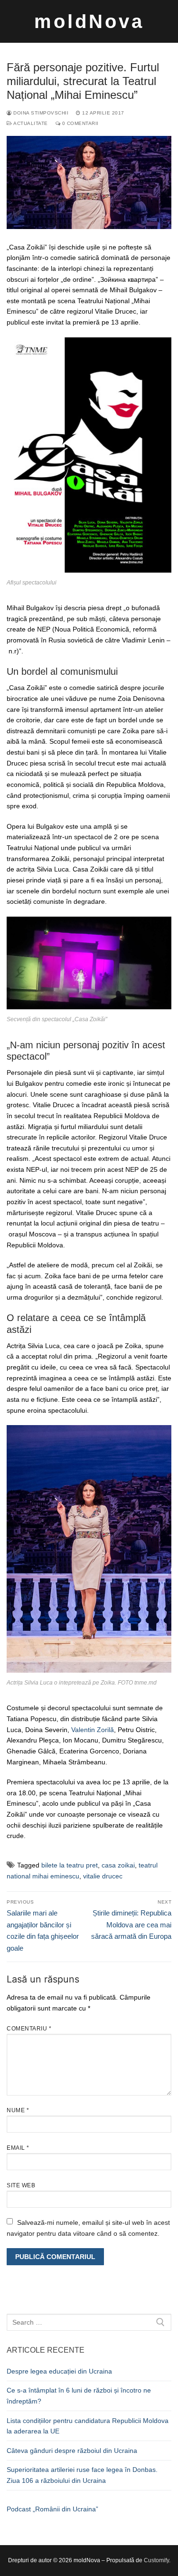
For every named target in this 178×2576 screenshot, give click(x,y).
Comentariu (29, 2029)
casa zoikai (118, 1865)
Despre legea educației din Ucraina (59, 2371)
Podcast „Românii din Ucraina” (52, 2509)
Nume (18, 2110)
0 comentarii (80, 123)
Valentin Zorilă (93, 1730)
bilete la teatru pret (70, 1865)
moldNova (89, 21)
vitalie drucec (103, 1876)
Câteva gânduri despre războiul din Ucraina (72, 2451)
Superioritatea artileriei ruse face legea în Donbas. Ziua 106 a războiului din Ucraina (82, 2475)
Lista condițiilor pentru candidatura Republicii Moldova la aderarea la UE (88, 2426)
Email (18, 2148)
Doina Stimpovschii (40, 113)
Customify (156, 2560)
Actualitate (30, 123)
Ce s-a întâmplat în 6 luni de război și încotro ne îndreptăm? (79, 2396)
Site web (21, 2185)
